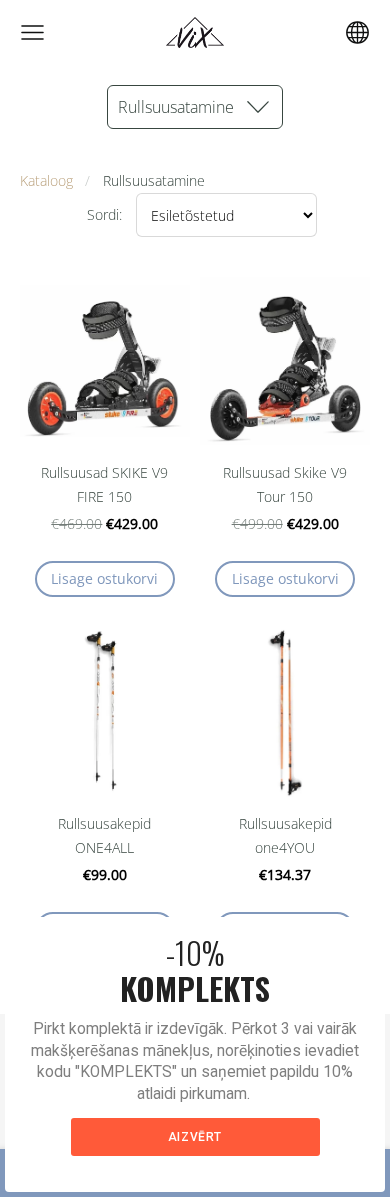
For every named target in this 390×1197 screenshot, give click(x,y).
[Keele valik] (357, 32)
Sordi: (104, 214)
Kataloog (46, 180)
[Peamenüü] (32, 32)
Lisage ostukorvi (104, 578)
